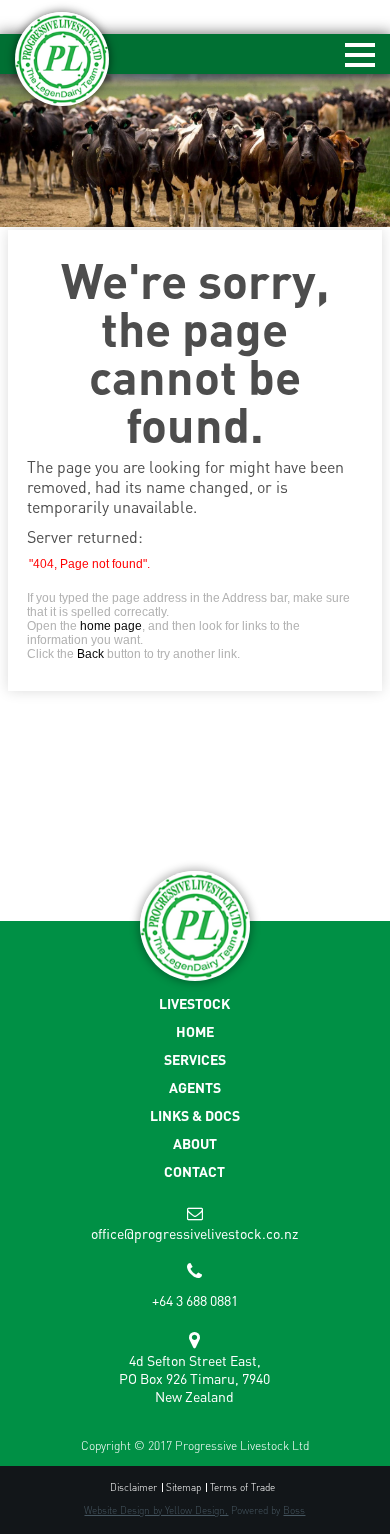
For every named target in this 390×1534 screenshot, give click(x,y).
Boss (294, 1510)
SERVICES (195, 1059)
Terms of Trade (242, 1487)
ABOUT (195, 1143)
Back (90, 654)
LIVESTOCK (194, 1003)
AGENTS (195, 1087)
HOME (195, 1031)
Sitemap (183, 1487)
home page (111, 626)
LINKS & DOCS (195, 1115)
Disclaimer (133, 1487)
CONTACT (194, 1171)
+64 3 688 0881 (195, 1300)
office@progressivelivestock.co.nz (194, 1233)
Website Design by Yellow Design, (156, 1510)
